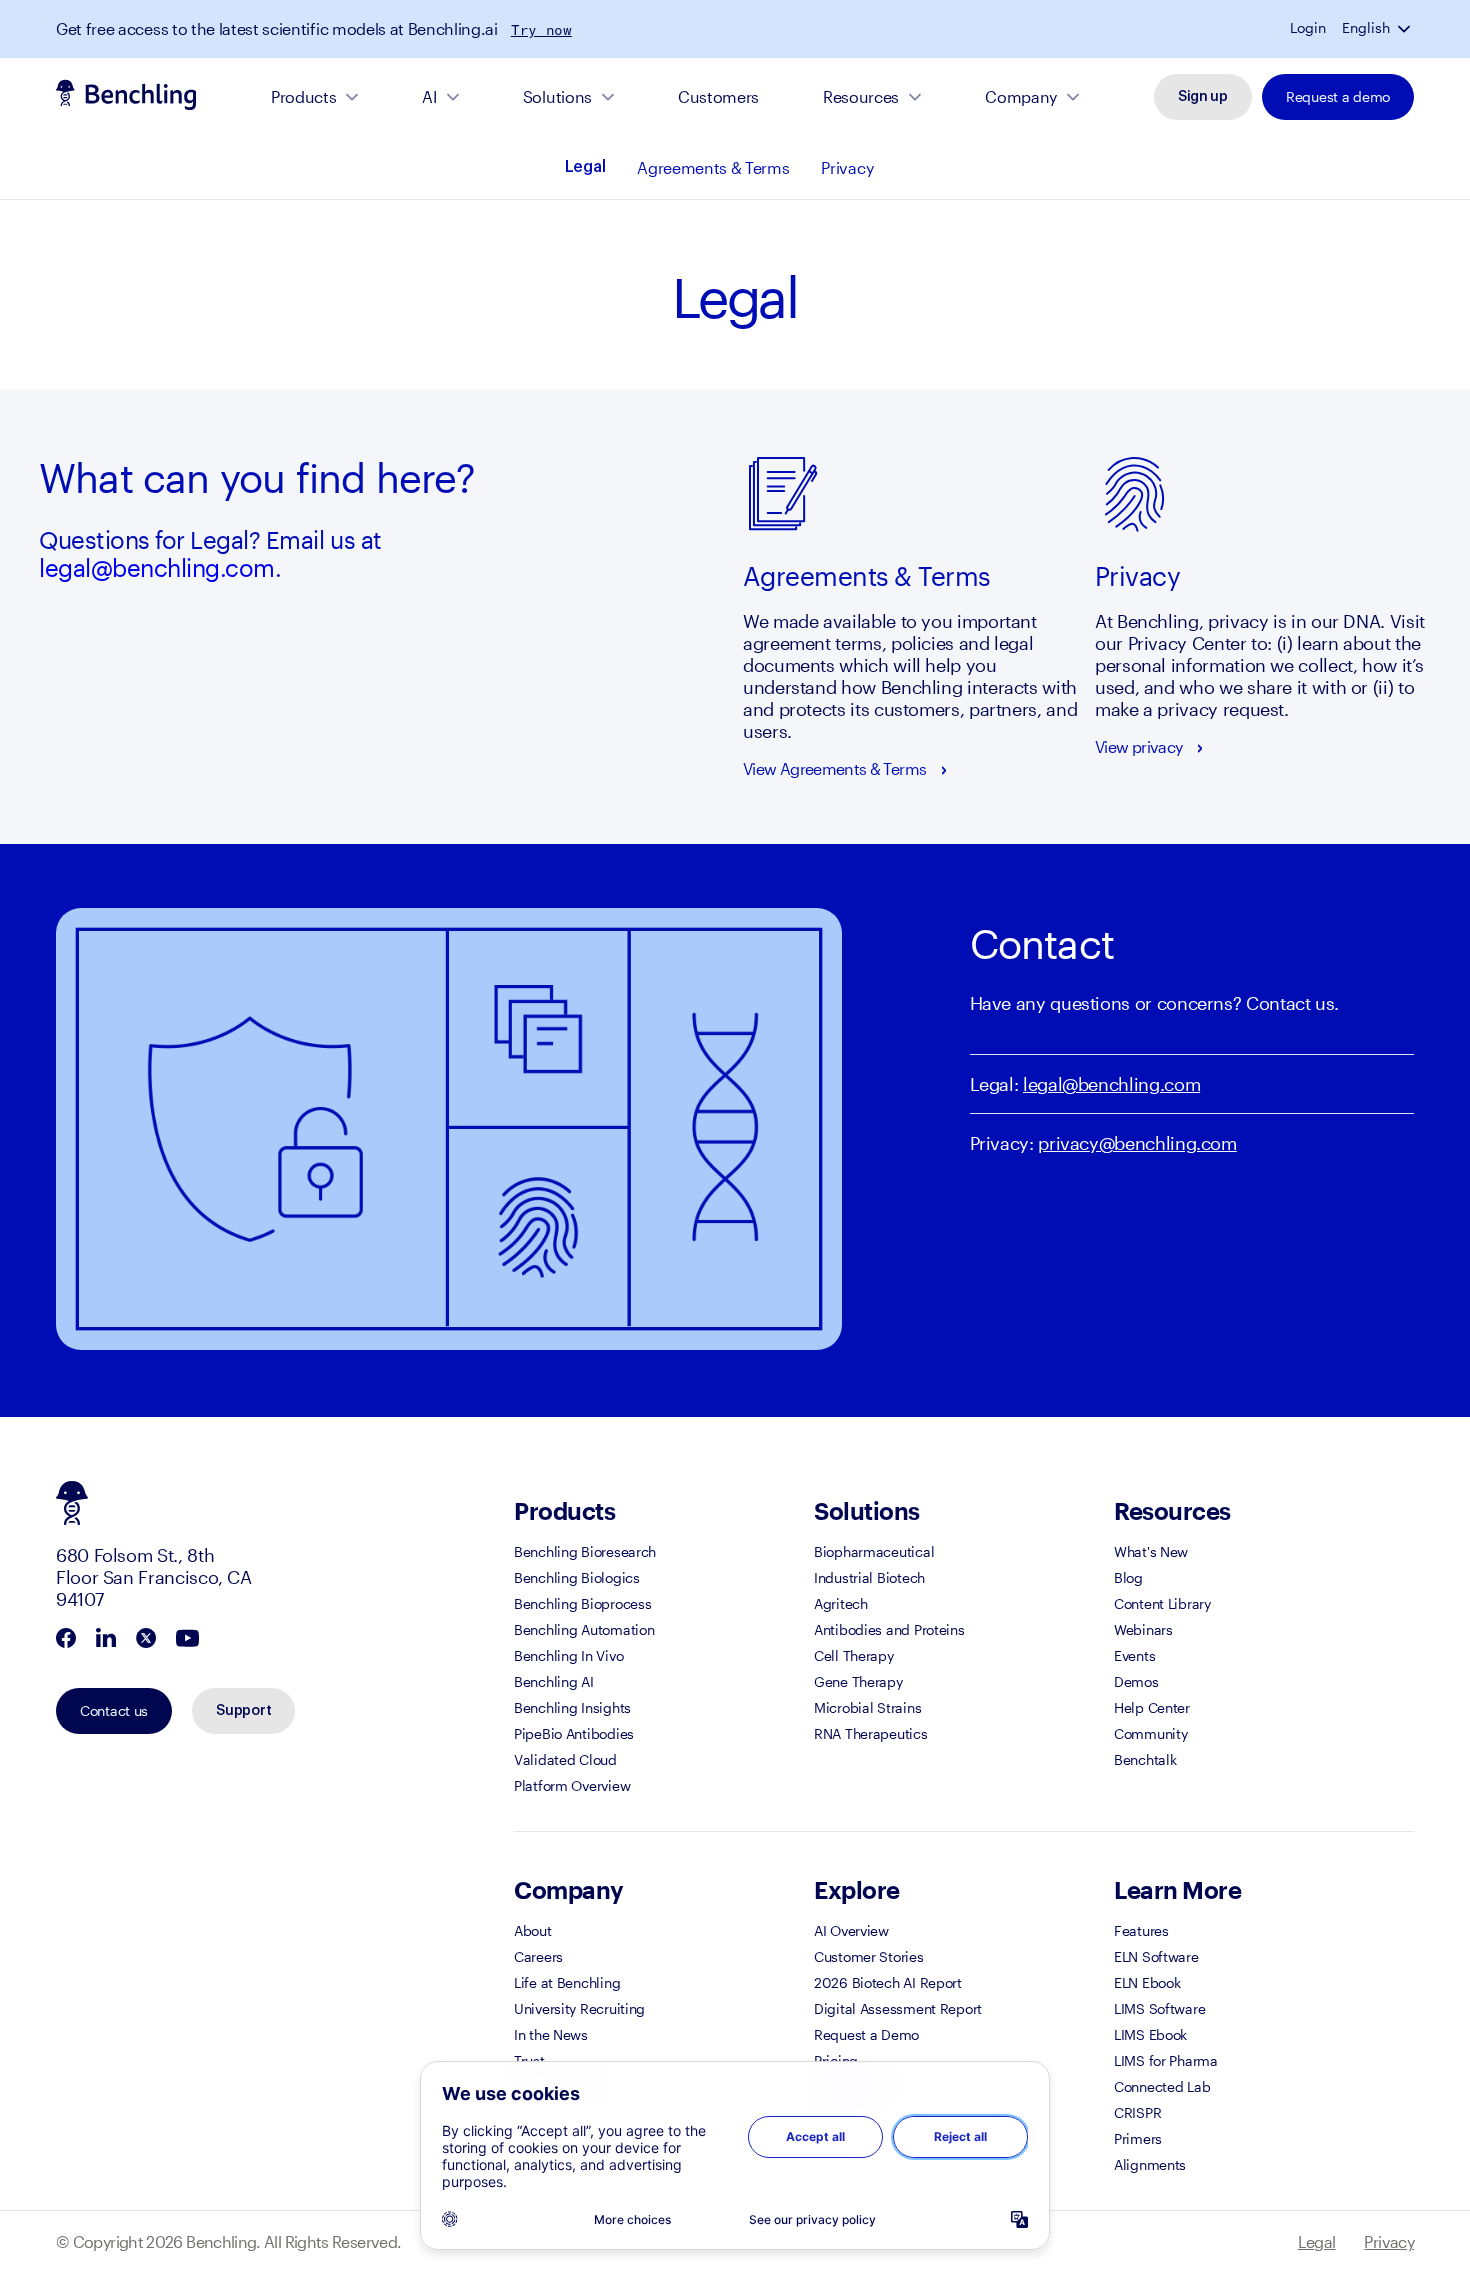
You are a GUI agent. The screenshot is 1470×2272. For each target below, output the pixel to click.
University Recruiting (579, 2008)
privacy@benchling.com (1137, 1143)
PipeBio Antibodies (574, 1733)
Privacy (847, 167)
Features (1141, 1930)
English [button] (1366, 28)
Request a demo (1338, 96)
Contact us (114, 1710)
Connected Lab (1162, 2086)
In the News (551, 2034)
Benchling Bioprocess (582, 1603)
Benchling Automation (584, 1629)
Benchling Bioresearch (585, 1551)
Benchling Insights (572, 1707)
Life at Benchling (567, 1982)
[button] (1406, 28)
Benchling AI (554, 1681)
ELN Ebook (1147, 1982)
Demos (1136, 1681)
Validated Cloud (565, 1759)
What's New (1151, 1551)
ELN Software (1156, 1956)
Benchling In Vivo (568, 1655)
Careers (538, 1956)
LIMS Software (1159, 2008)
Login (1308, 28)
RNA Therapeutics (871, 1733)
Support (243, 1711)
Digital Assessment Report (898, 2008)
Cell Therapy (854, 1655)
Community (1150, 1733)
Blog (1128, 1577)
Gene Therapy (858, 1681)
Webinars (1143, 1629)
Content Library (1162, 1603)
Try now (541, 30)
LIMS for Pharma (1166, 2060)
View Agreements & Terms (834, 768)
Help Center (1152, 1707)
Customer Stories (869, 1956)
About (533, 1930)
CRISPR (1137, 2112)
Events (1134, 1655)
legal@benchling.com (157, 567)
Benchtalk (1145, 1759)
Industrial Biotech (869, 1577)
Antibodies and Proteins (889, 1629)
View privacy (1138, 746)
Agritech (841, 1603)
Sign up (1203, 97)
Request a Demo (866, 2034)
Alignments (1150, 2164)
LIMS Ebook (1150, 2034)
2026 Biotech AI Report (888, 1982)
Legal (585, 167)
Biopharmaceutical (874, 1551)
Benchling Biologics (577, 1577)
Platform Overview (572, 1785)
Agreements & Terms (713, 167)
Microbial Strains (867, 1707)
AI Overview (851, 1930)
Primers (1138, 2138)
